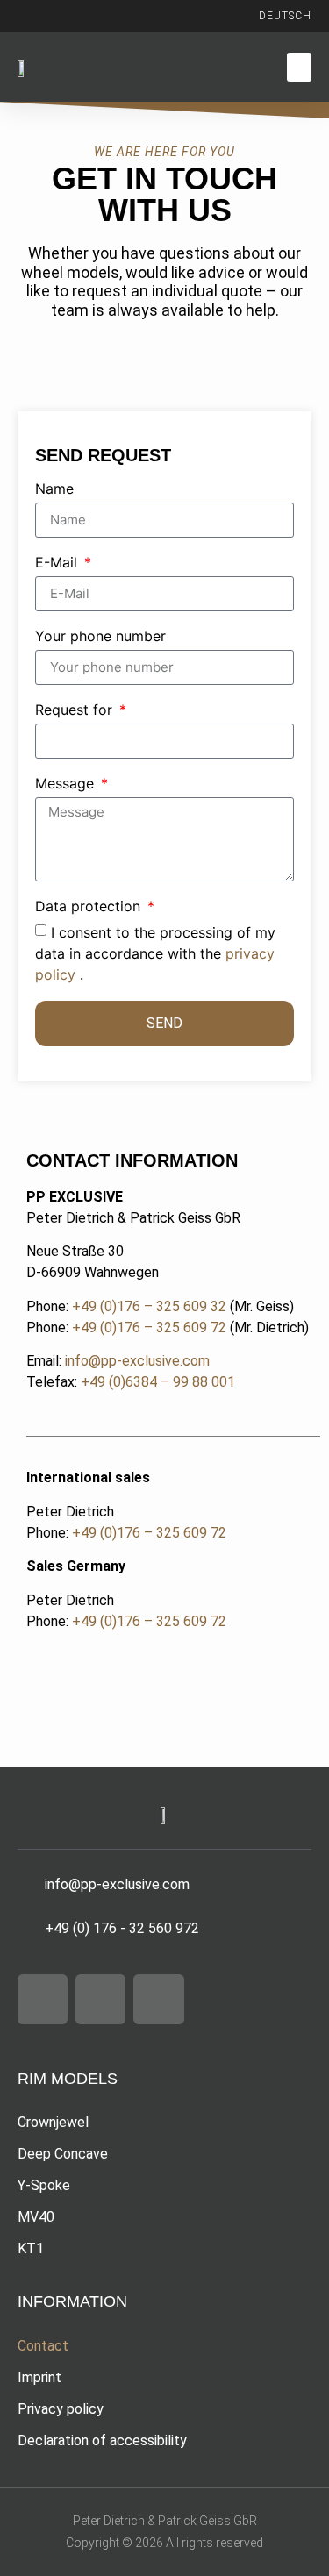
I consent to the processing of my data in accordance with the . (155, 953)
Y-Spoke (44, 2185)
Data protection (90, 907)
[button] (299, 67)
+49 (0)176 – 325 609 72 (149, 1327)
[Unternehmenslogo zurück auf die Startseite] (165, 1814)
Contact (43, 2346)
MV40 (36, 2217)
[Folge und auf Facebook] (82, 16)
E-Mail (58, 563)
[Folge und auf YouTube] (118, 16)
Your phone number (100, 637)
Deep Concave (63, 2154)
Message (67, 784)
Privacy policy (61, 2409)
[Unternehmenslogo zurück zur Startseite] (26, 67)
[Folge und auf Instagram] (47, 16)
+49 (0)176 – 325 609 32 (149, 1306)
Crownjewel (53, 2122)
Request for (76, 710)
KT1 (31, 2248)
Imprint (39, 2377)
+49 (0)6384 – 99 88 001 (158, 1382)
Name (54, 489)
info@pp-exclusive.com (137, 1361)
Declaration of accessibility (102, 2440)
